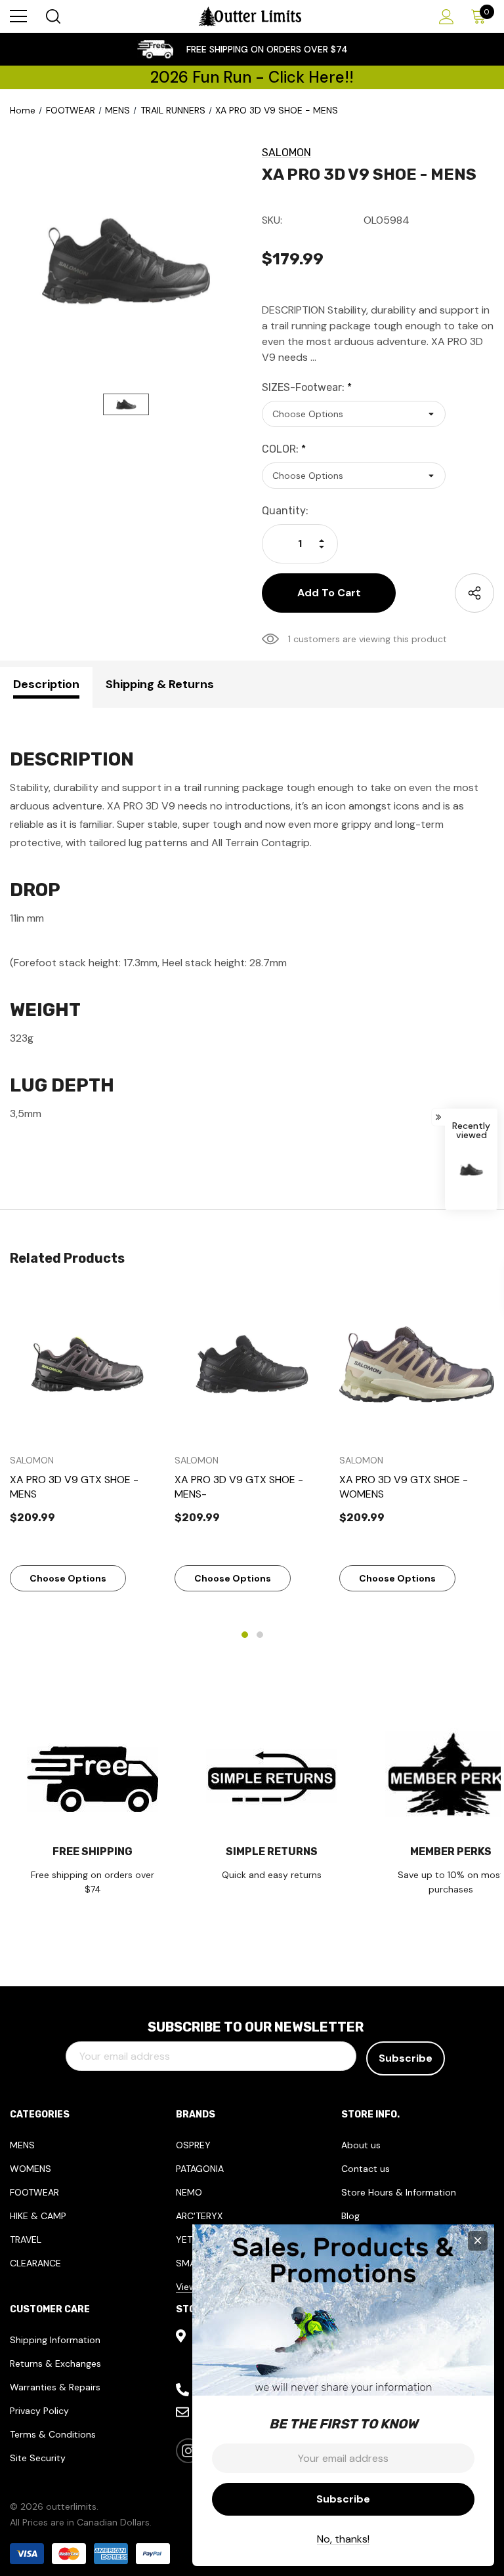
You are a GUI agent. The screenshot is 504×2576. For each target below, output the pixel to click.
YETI (185, 2239)
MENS (22, 2145)
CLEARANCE (35, 2263)
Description (46, 684)
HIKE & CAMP (38, 2216)
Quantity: (285, 511)
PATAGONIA (200, 2169)
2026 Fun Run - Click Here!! (252, 77)
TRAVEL (26, 2239)
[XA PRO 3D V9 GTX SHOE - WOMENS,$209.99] (417, 1364)
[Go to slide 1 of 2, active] (245, 1635)
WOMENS (31, 2169)
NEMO (189, 2192)
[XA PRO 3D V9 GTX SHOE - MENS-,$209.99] (252, 1364)
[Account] (444, 17)
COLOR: (284, 449)
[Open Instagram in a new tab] (188, 2451)
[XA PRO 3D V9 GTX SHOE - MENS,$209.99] (87, 1364)
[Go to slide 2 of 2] (260, 1635)
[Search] (52, 16)
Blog (350, 2216)
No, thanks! (343, 2539)
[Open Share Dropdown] (474, 593)
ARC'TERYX (199, 2216)
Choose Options (68, 1578)
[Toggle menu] (18, 16)
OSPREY (193, 2145)
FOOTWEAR (34, 2192)
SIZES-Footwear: (307, 387)
